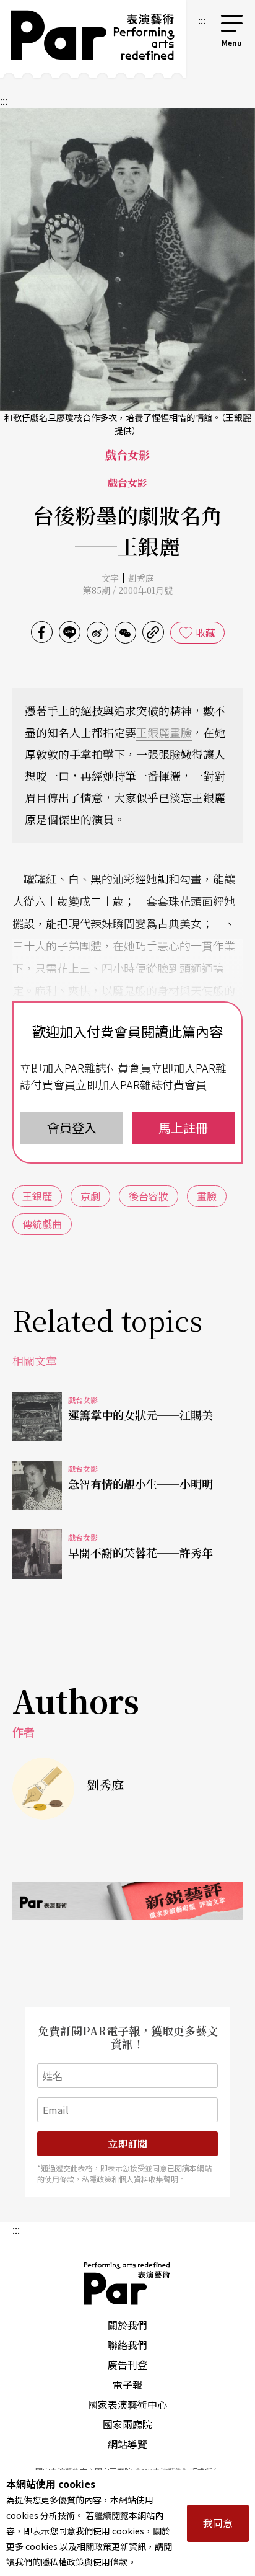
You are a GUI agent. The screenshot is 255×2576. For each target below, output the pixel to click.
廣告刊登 (127, 2365)
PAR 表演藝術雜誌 (127, 2283)
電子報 (127, 2384)
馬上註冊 (183, 1127)
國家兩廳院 (127, 2424)
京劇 (90, 1196)
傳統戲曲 (42, 1224)
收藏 (205, 632)
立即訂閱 (127, 2144)
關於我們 (127, 2325)
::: (202, 20)
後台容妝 (149, 1196)
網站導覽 (127, 2444)
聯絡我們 (127, 2345)
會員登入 (72, 1127)
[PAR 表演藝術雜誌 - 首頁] (93, 39)
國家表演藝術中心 (127, 2404)
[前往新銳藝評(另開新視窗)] (127, 1901)
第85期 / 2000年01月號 (128, 590)
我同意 (218, 2523)
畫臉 (181, 732)
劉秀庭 (141, 578)
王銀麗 (153, 732)
